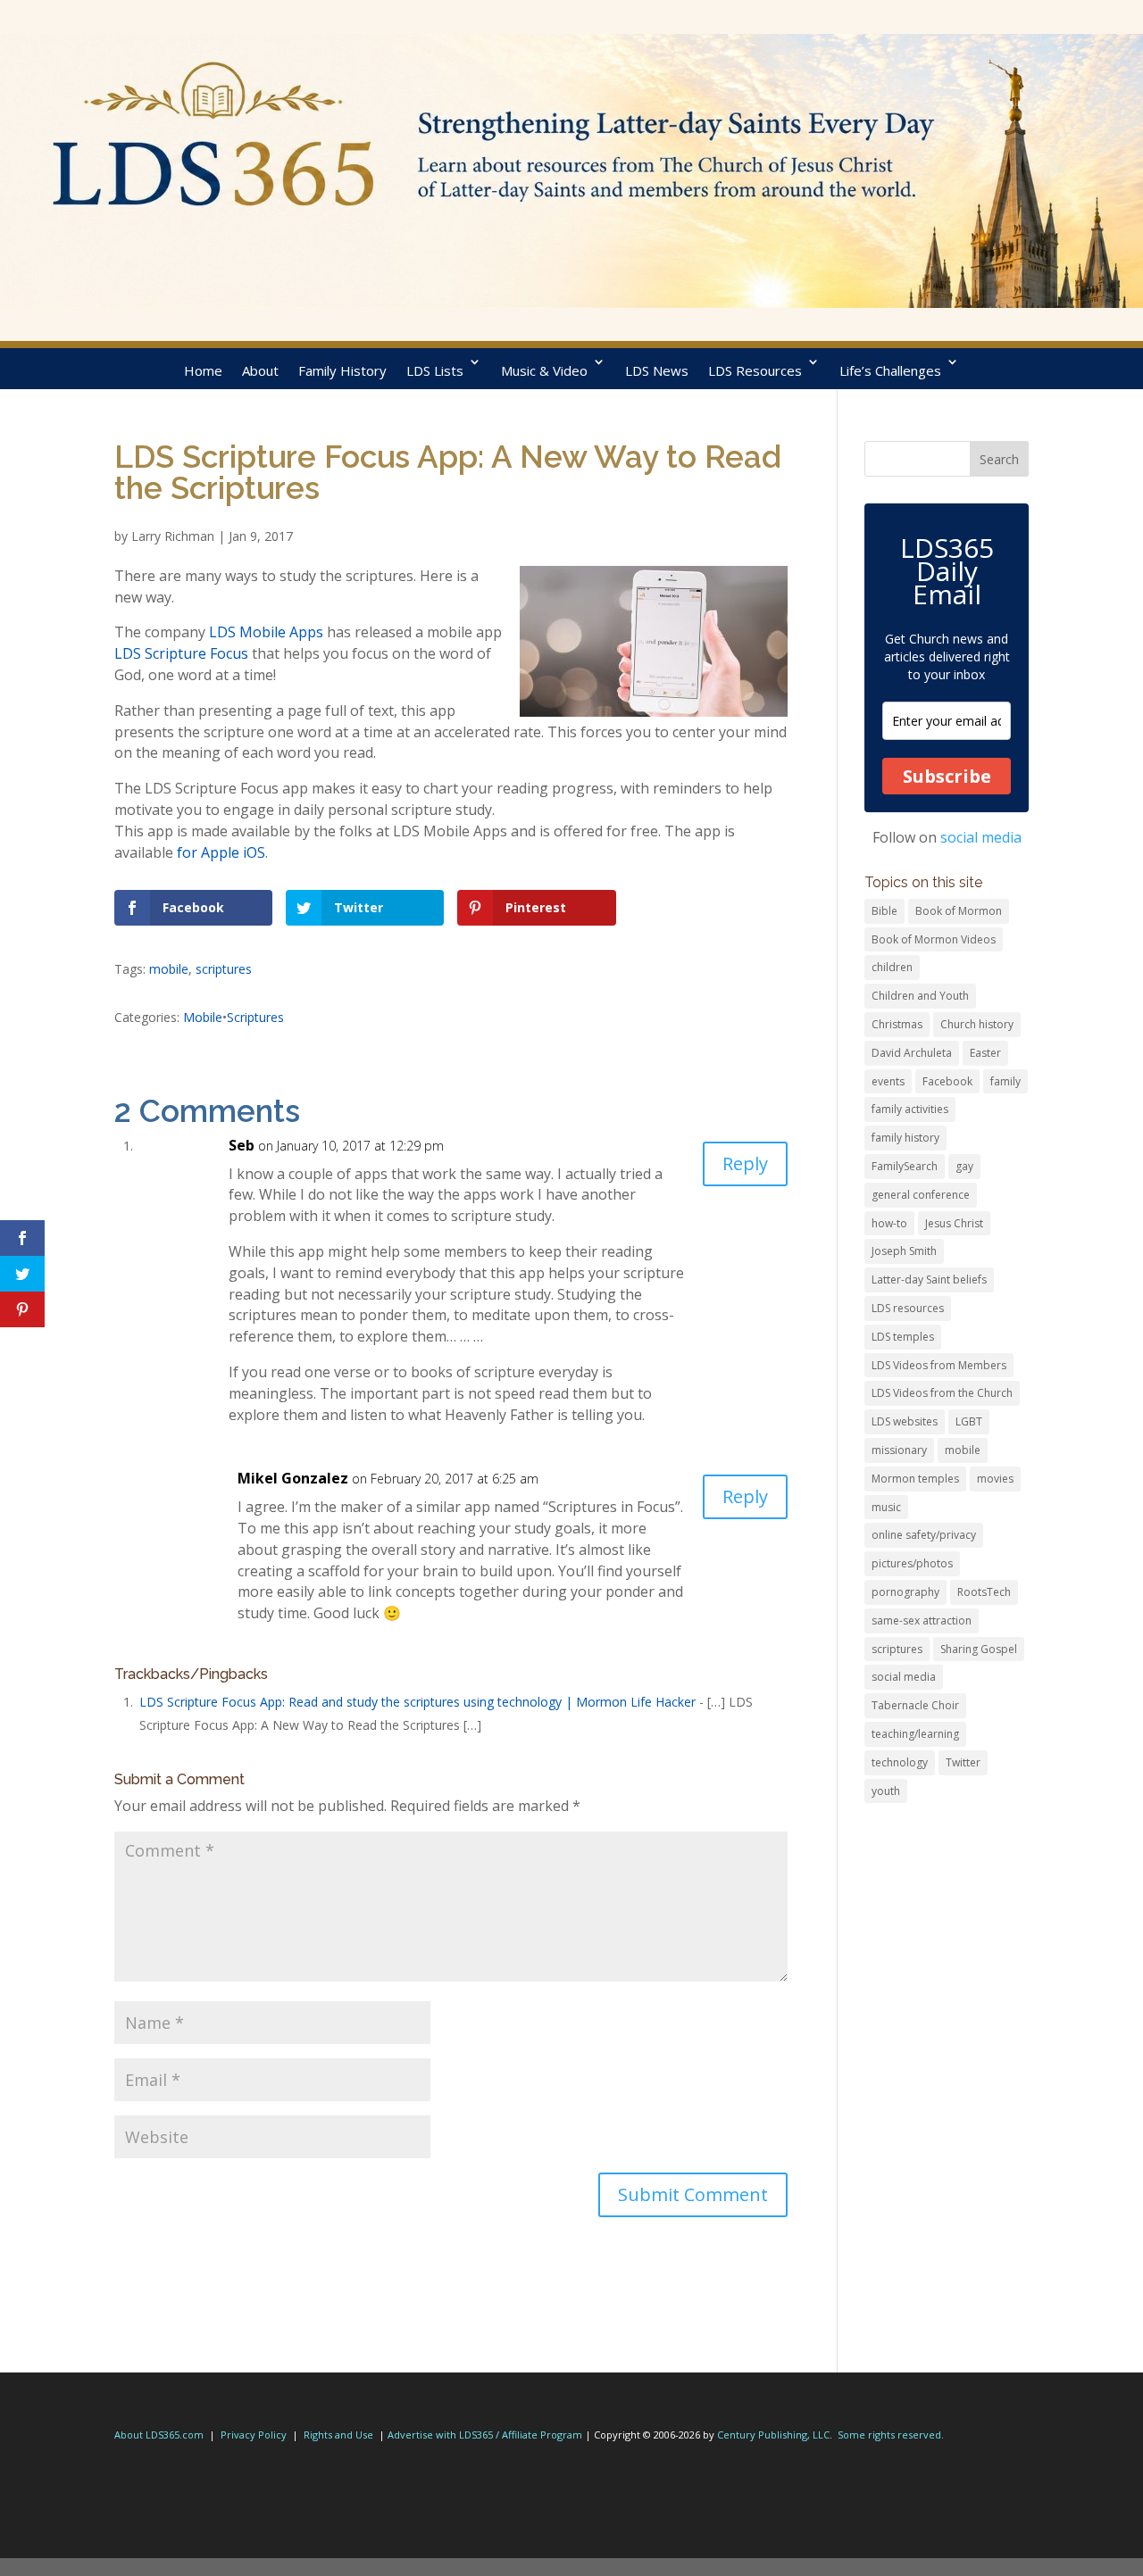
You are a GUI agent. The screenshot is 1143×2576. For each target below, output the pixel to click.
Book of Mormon (959, 911)
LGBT (969, 1421)
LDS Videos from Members (939, 1365)
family (1005, 1081)
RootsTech (984, 1592)
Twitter (963, 1762)
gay (964, 1166)
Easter (985, 1053)
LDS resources (908, 1308)
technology (900, 1762)
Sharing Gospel (979, 1649)
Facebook (947, 1081)
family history (905, 1138)
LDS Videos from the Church (942, 1393)
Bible (884, 911)
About (260, 370)
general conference (921, 1195)
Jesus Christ (954, 1223)
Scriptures (255, 1017)
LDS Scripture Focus (181, 653)
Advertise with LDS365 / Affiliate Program (485, 2435)
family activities (910, 1109)
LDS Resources (755, 370)
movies (995, 1479)
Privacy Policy (254, 2435)
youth (886, 1791)
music (886, 1507)
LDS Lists (435, 370)
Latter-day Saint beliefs (929, 1280)
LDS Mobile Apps (266, 632)
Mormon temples (915, 1479)
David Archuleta (912, 1053)
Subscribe (947, 776)
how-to (889, 1223)
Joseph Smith (904, 1251)
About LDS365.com (159, 2435)
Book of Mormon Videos (934, 939)
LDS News (657, 370)
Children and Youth (920, 996)
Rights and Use (338, 2435)
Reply (745, 1163)
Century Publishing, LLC (773, 2435)
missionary (899, 1450)
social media (981, 837)
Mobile (203, 1017)
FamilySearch (905, 1166)
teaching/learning (915, 1734)
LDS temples (903, 1337)
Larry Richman (173, 536)
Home (203, 370)
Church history (977, 1024)
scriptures (224, 969)
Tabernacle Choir (915, 1705)
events (888, 1081)
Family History (342, 370)
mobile (169, 969)
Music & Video (544, 370)
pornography (905, 1592)
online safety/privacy (924, 1535)
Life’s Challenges (890, 370)
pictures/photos (912, 1563)
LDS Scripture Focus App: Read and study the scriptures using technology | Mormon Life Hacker (417, 1702)
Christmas (897, 1024)
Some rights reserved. (891, 2435)
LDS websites (905, 1421)
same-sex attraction (922, 1620)
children (892, 967)
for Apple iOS (221, 852)
